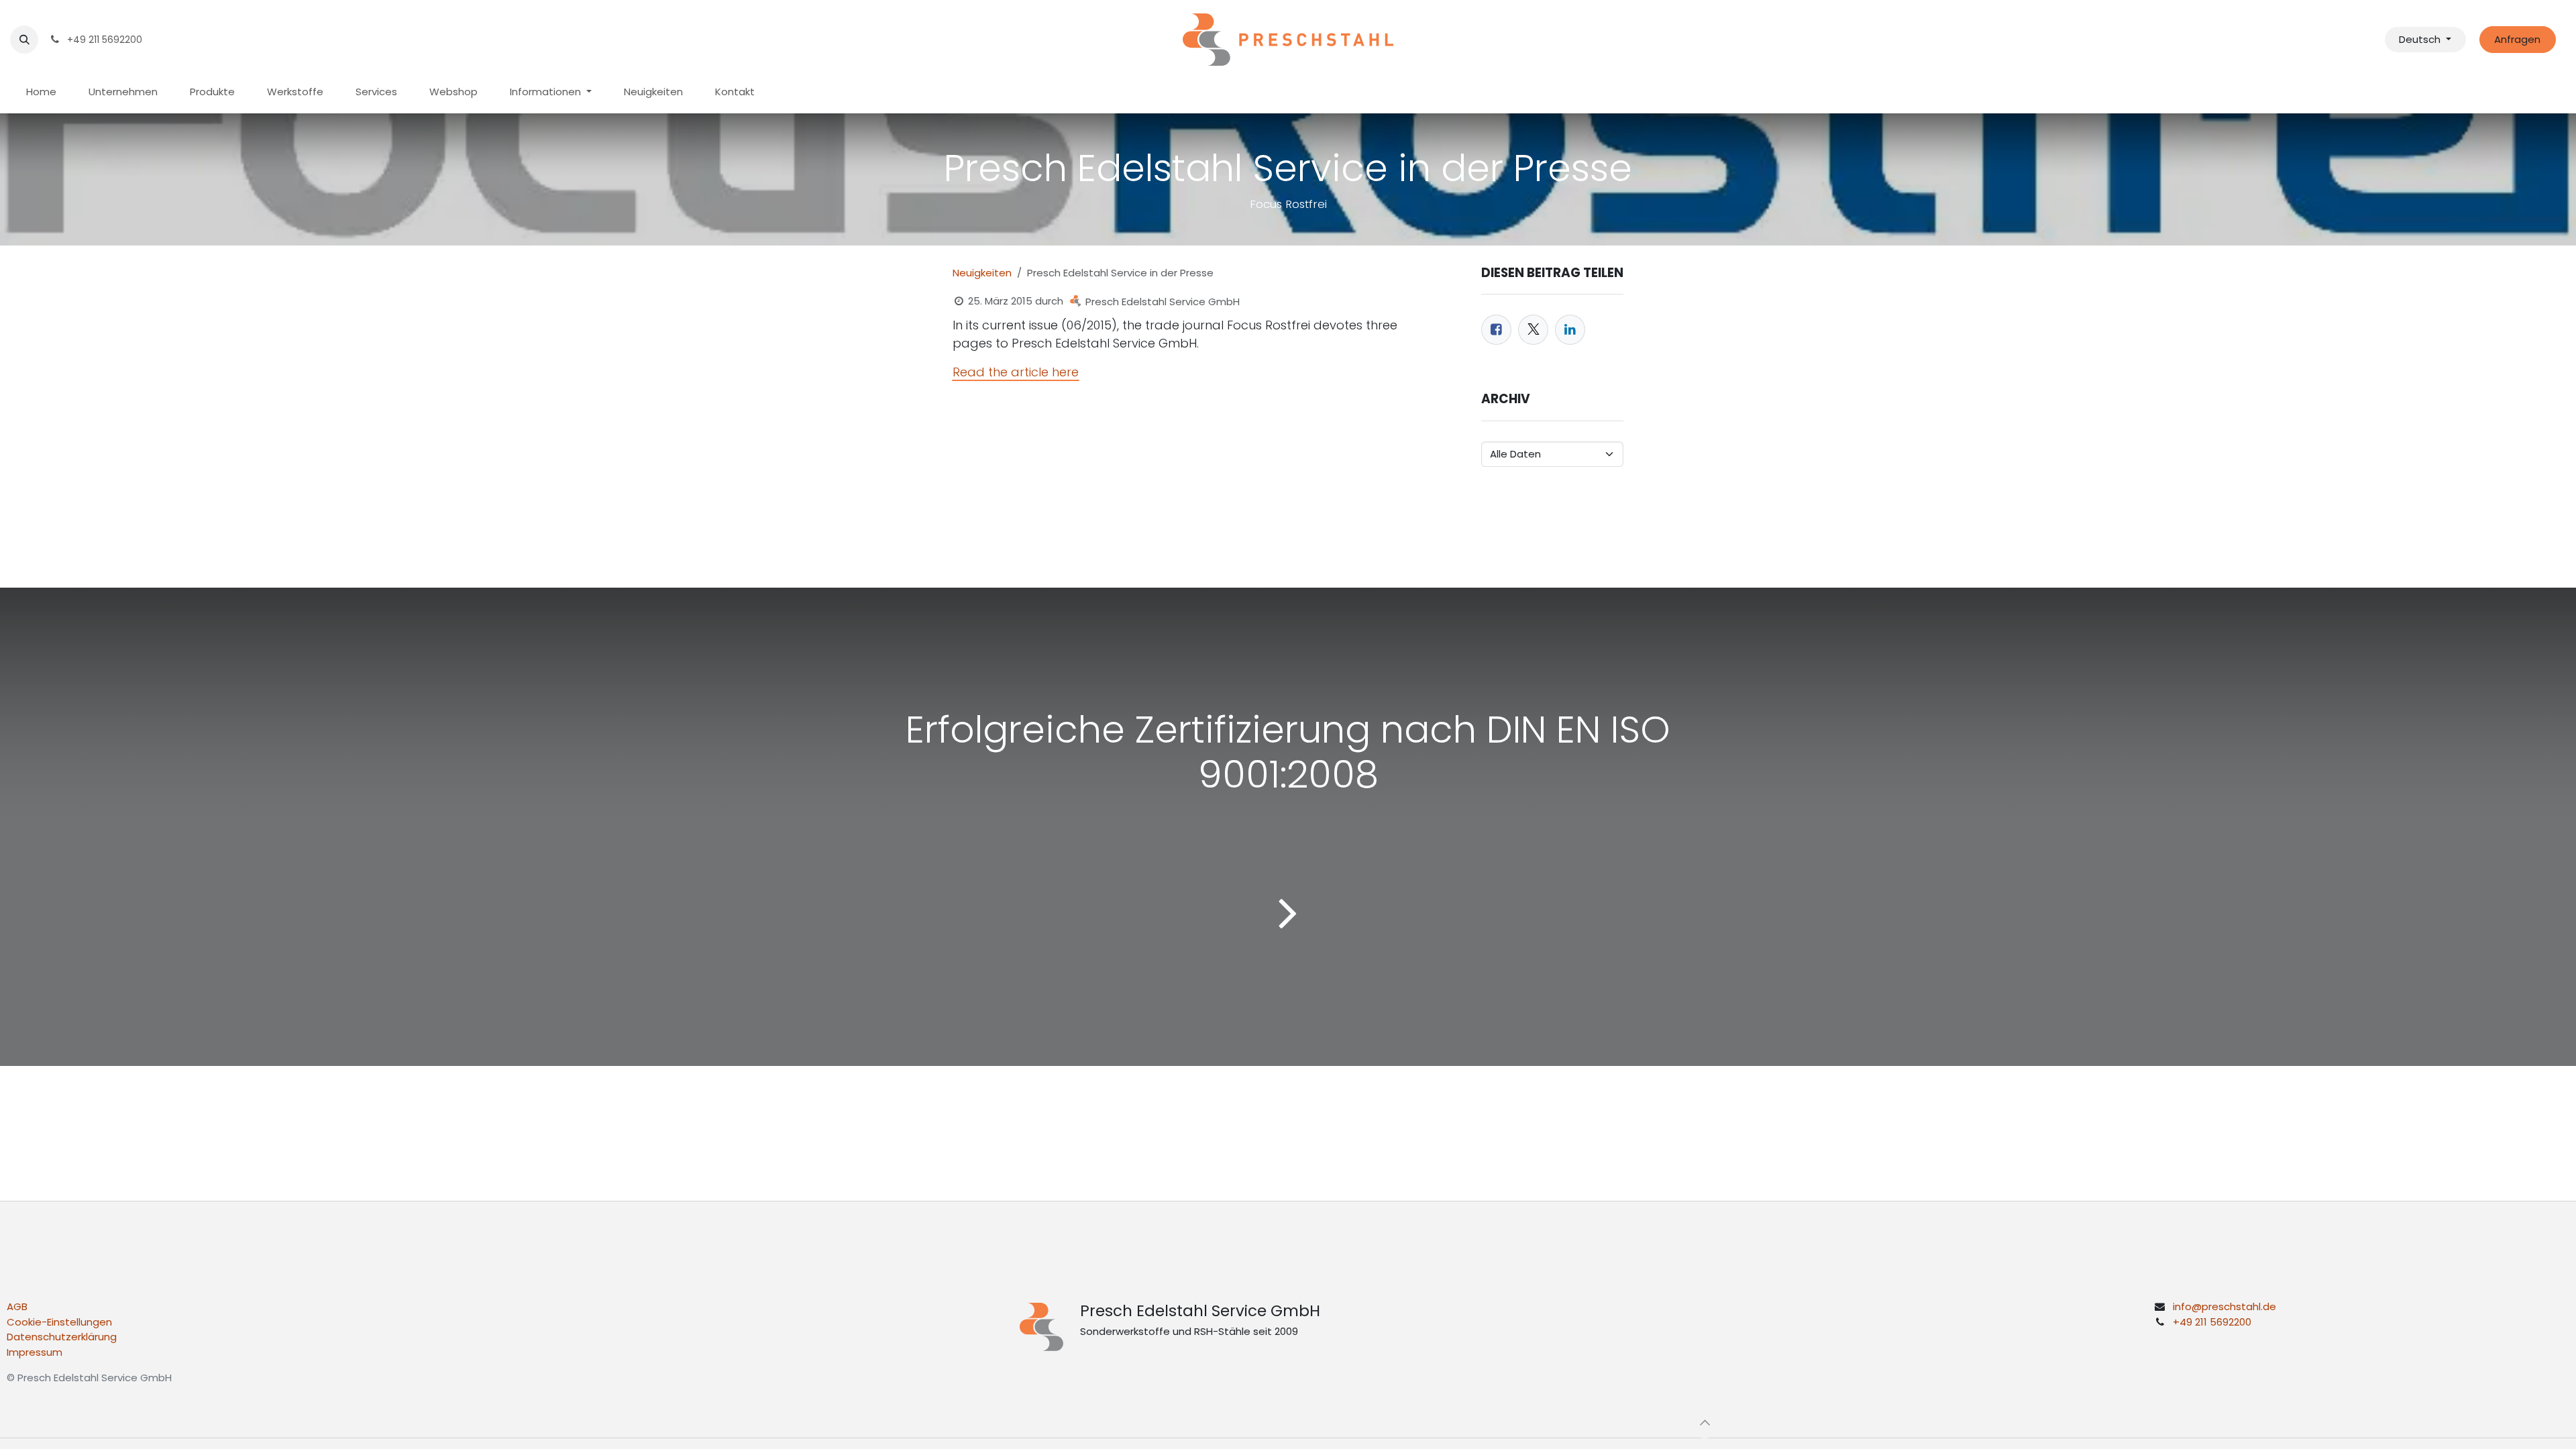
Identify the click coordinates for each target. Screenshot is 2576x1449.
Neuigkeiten (982, 273)
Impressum (35, 1352)
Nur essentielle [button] (1600, 1428)
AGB (17, 1306)
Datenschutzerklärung (62, 1337)
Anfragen (2517, 39)
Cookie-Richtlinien (1359, 1428)
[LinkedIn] (1570, 330)
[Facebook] (1496, 330)
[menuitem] (41, 92)
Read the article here (1016, 372)
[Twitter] (1533, 330)
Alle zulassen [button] (1682, 1428)
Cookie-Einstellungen (59, 1322)
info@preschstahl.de (2224, 1306)
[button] (24, 40)
